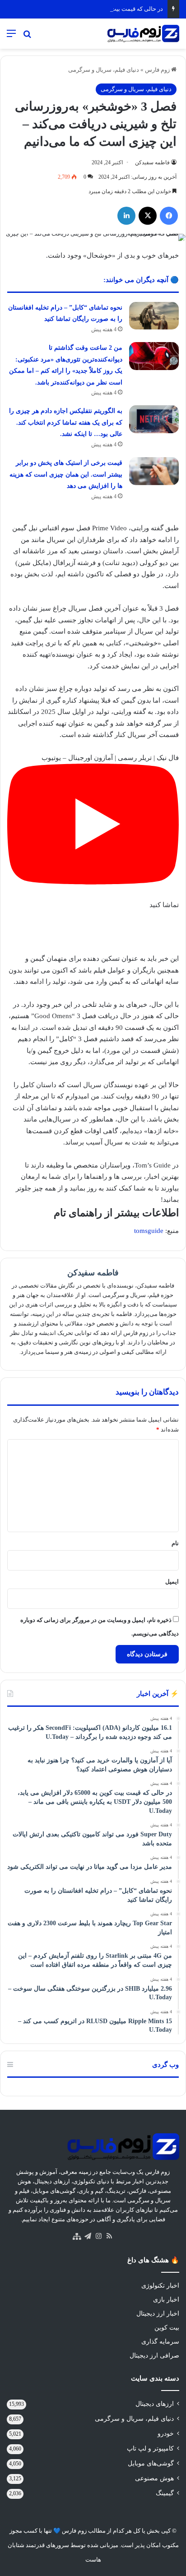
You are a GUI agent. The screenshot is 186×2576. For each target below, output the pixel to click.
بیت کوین (167, 2328)
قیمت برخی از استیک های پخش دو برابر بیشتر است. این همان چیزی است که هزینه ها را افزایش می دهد (66, 474)
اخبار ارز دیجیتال (158, 2314)
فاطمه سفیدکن (152, 162)
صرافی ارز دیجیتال (154, 2356)
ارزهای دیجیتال (155, 2404)
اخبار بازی (166, 2300)
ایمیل (172, 1582)
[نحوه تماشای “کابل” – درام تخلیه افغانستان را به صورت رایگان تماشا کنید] (154, 316)
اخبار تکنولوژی (160, 2286)
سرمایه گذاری (160, 2342)
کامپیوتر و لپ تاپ (150, 2449)
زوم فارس (158, 70)
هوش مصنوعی (154, 2478)
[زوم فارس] (143, 34)
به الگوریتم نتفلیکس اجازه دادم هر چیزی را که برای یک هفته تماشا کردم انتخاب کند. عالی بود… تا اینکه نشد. (66, 422)
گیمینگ (165, 2493)
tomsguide (149, 1231)
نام (175, 1543)
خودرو (166, 2434)
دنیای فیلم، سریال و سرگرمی (104, 70)
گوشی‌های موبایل (151, 2463)
